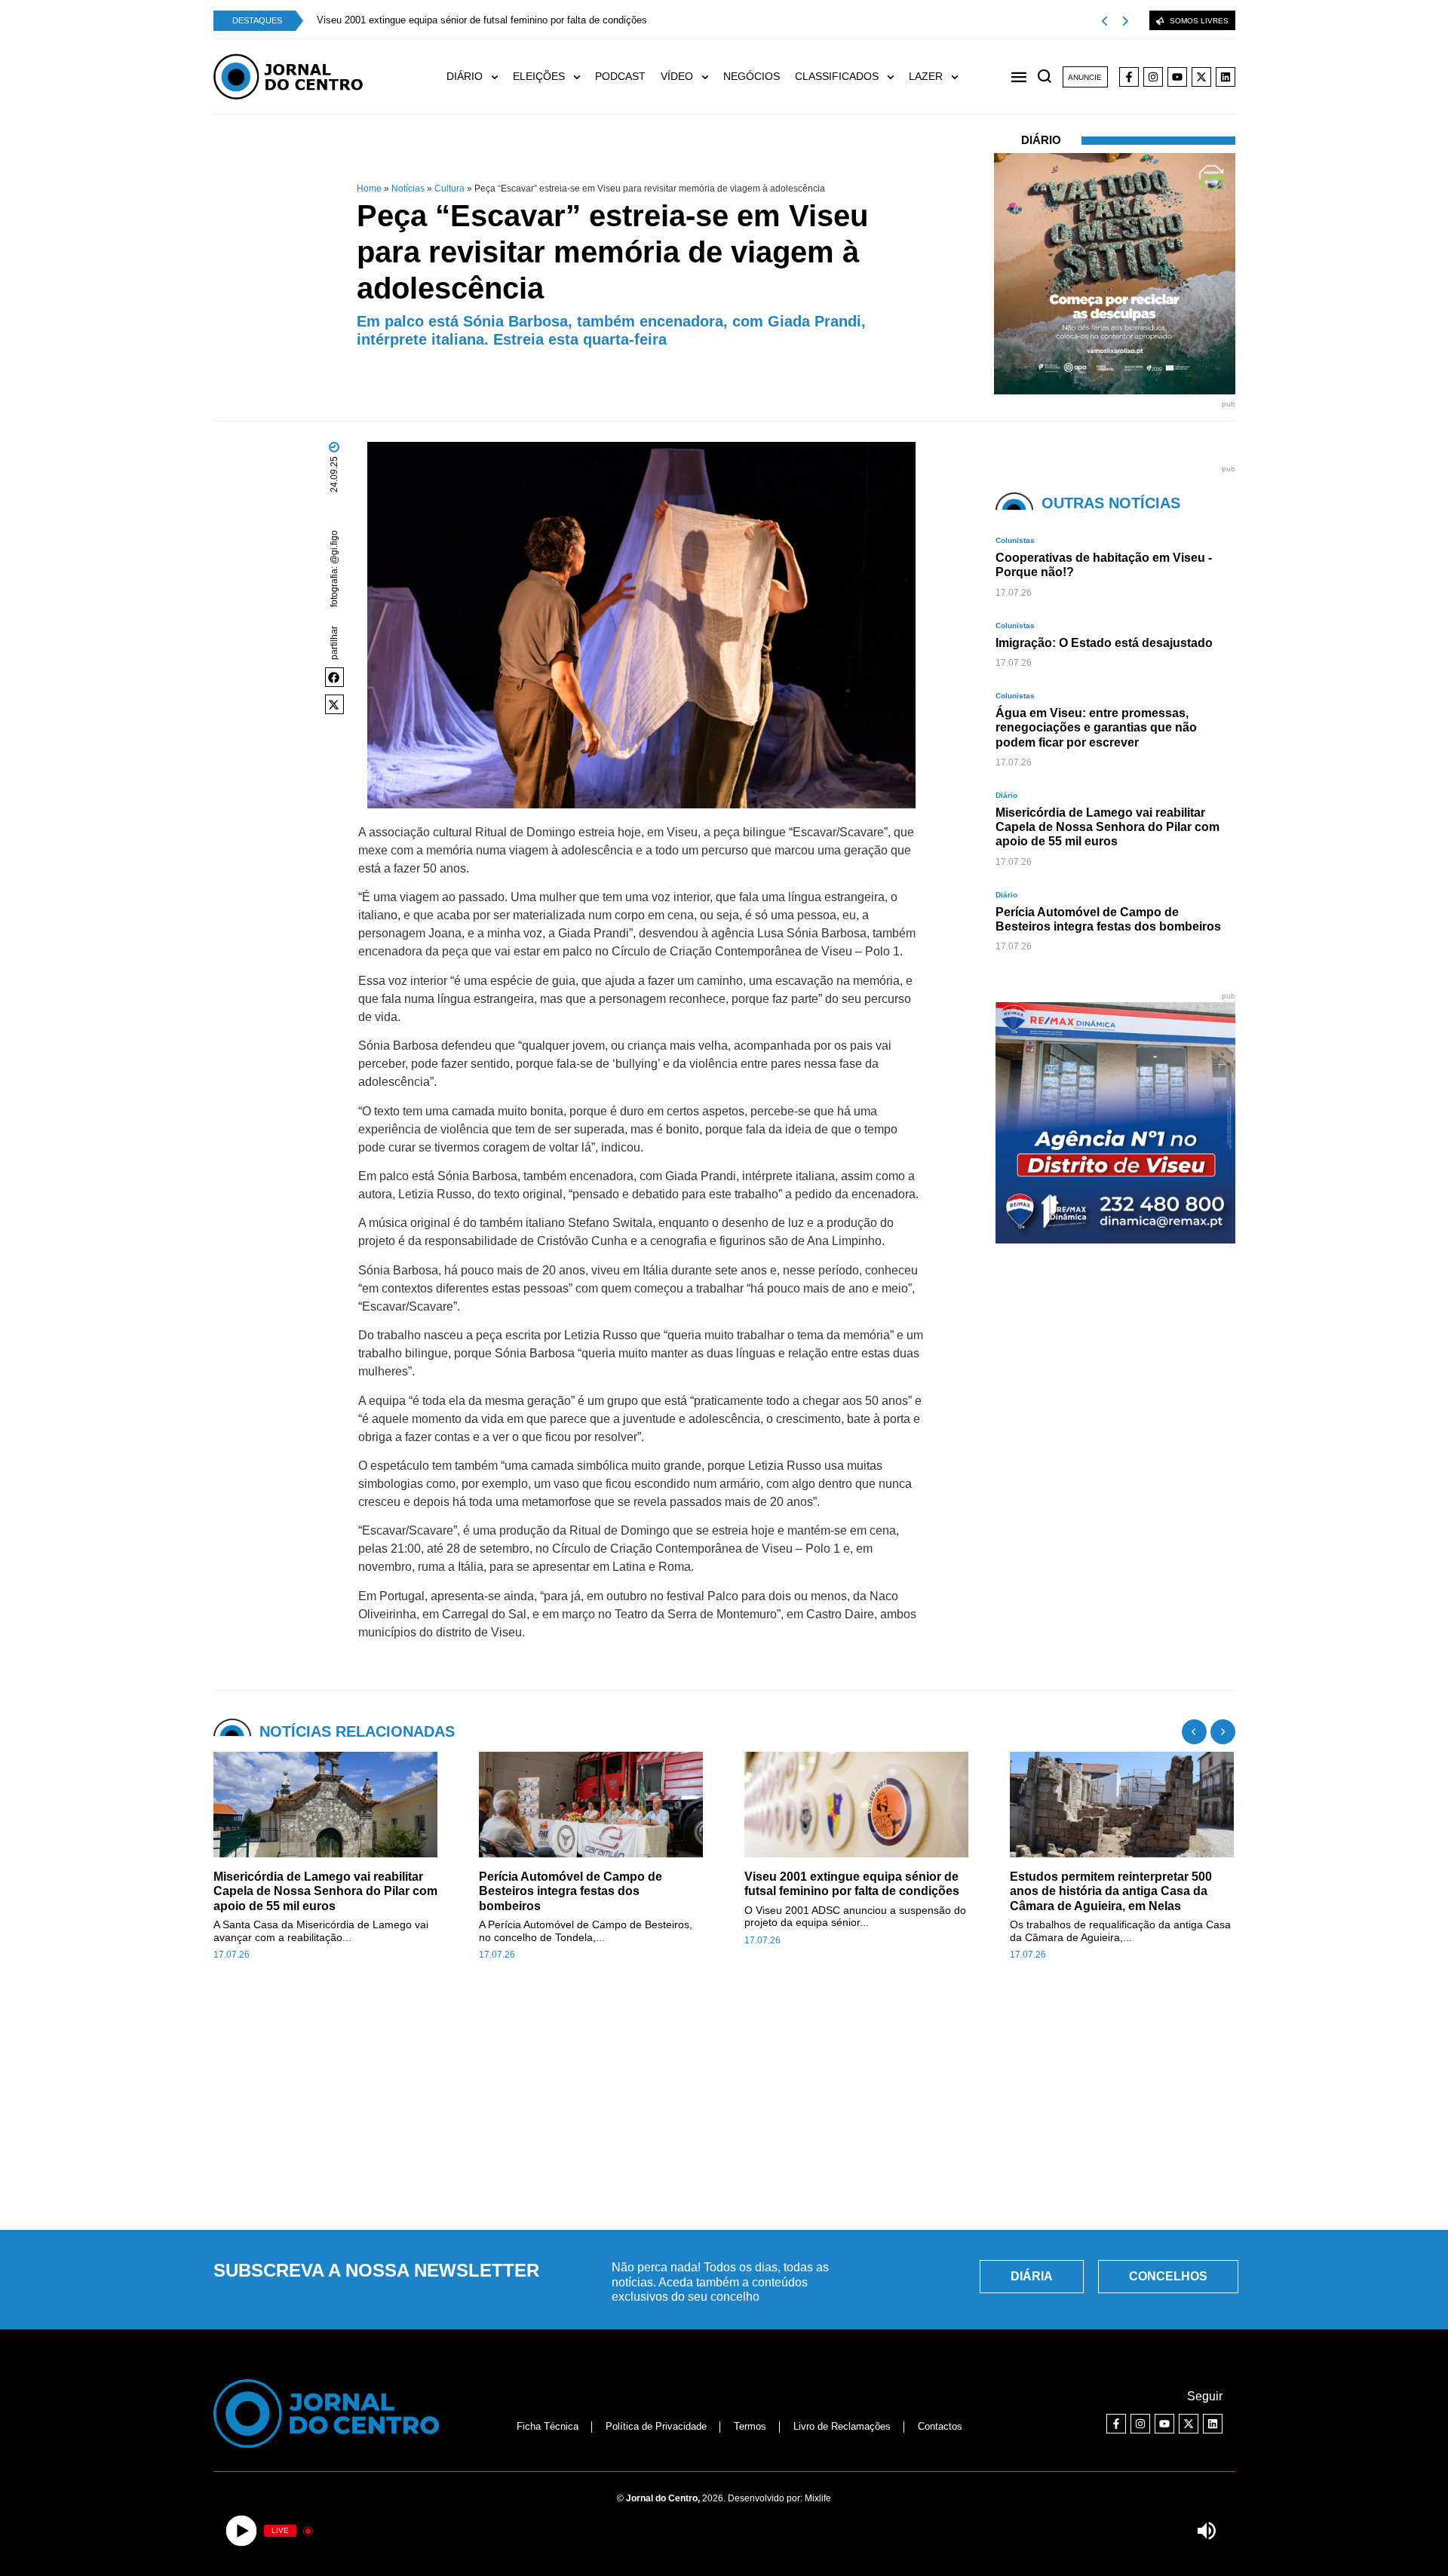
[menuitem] (480, 77)
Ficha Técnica (548, 2426)
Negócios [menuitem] (752, 76)
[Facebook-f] (1129, 77)
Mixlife (818, 2498)
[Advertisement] (724, 2104)
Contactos (940, 2426)
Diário (1041, 140)
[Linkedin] (1226, 77)
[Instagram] (1153, 77)
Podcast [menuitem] (620, 76)
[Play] (242, 2531)
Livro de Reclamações (842, 2426)
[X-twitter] (1201, 77)
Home (369, 189)
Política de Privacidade (656, 2426)
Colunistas (1015, 540)
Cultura (449, 189)
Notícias (408, 189)
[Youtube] (1177, 77)
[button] (335, 677)
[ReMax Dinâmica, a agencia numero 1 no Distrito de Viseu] (1116, 1239)
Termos (750, 2426)
